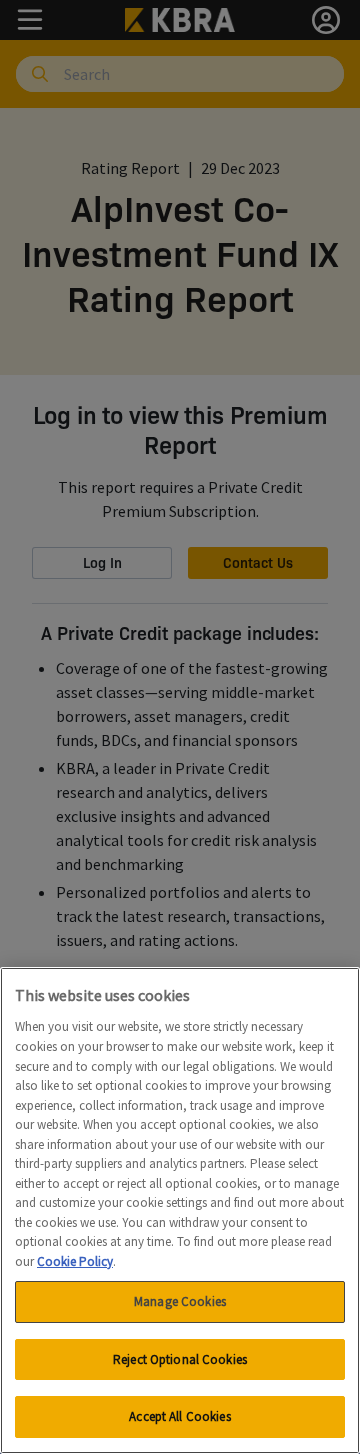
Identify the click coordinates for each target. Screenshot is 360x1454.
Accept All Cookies (179, 1416)
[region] (180, 1210)
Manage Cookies (180, 1301)
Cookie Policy (75, 1261)
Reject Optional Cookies (180, 1359)
